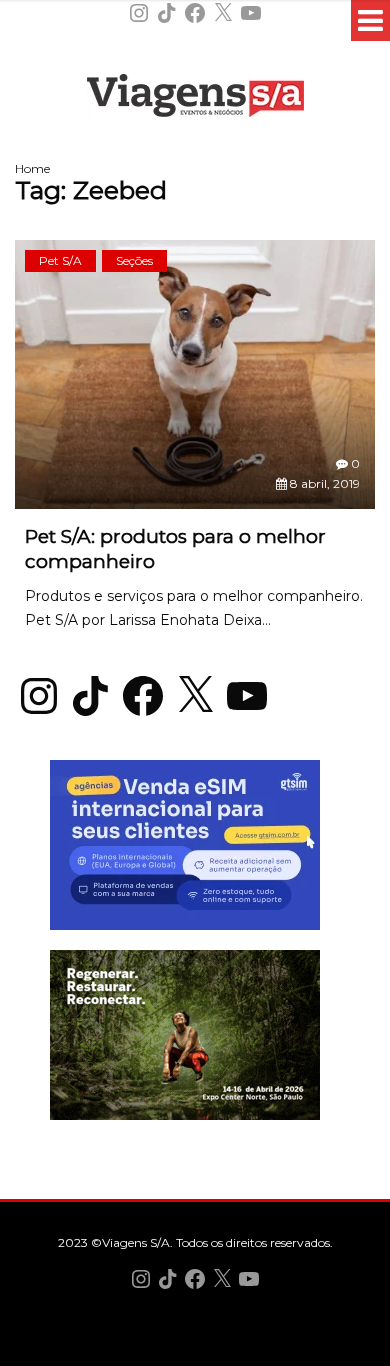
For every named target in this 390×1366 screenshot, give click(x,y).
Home (32, 168)
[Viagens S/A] (195, 99)
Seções (134, 260)
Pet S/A (60, 260)
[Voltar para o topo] (195, 1348)
